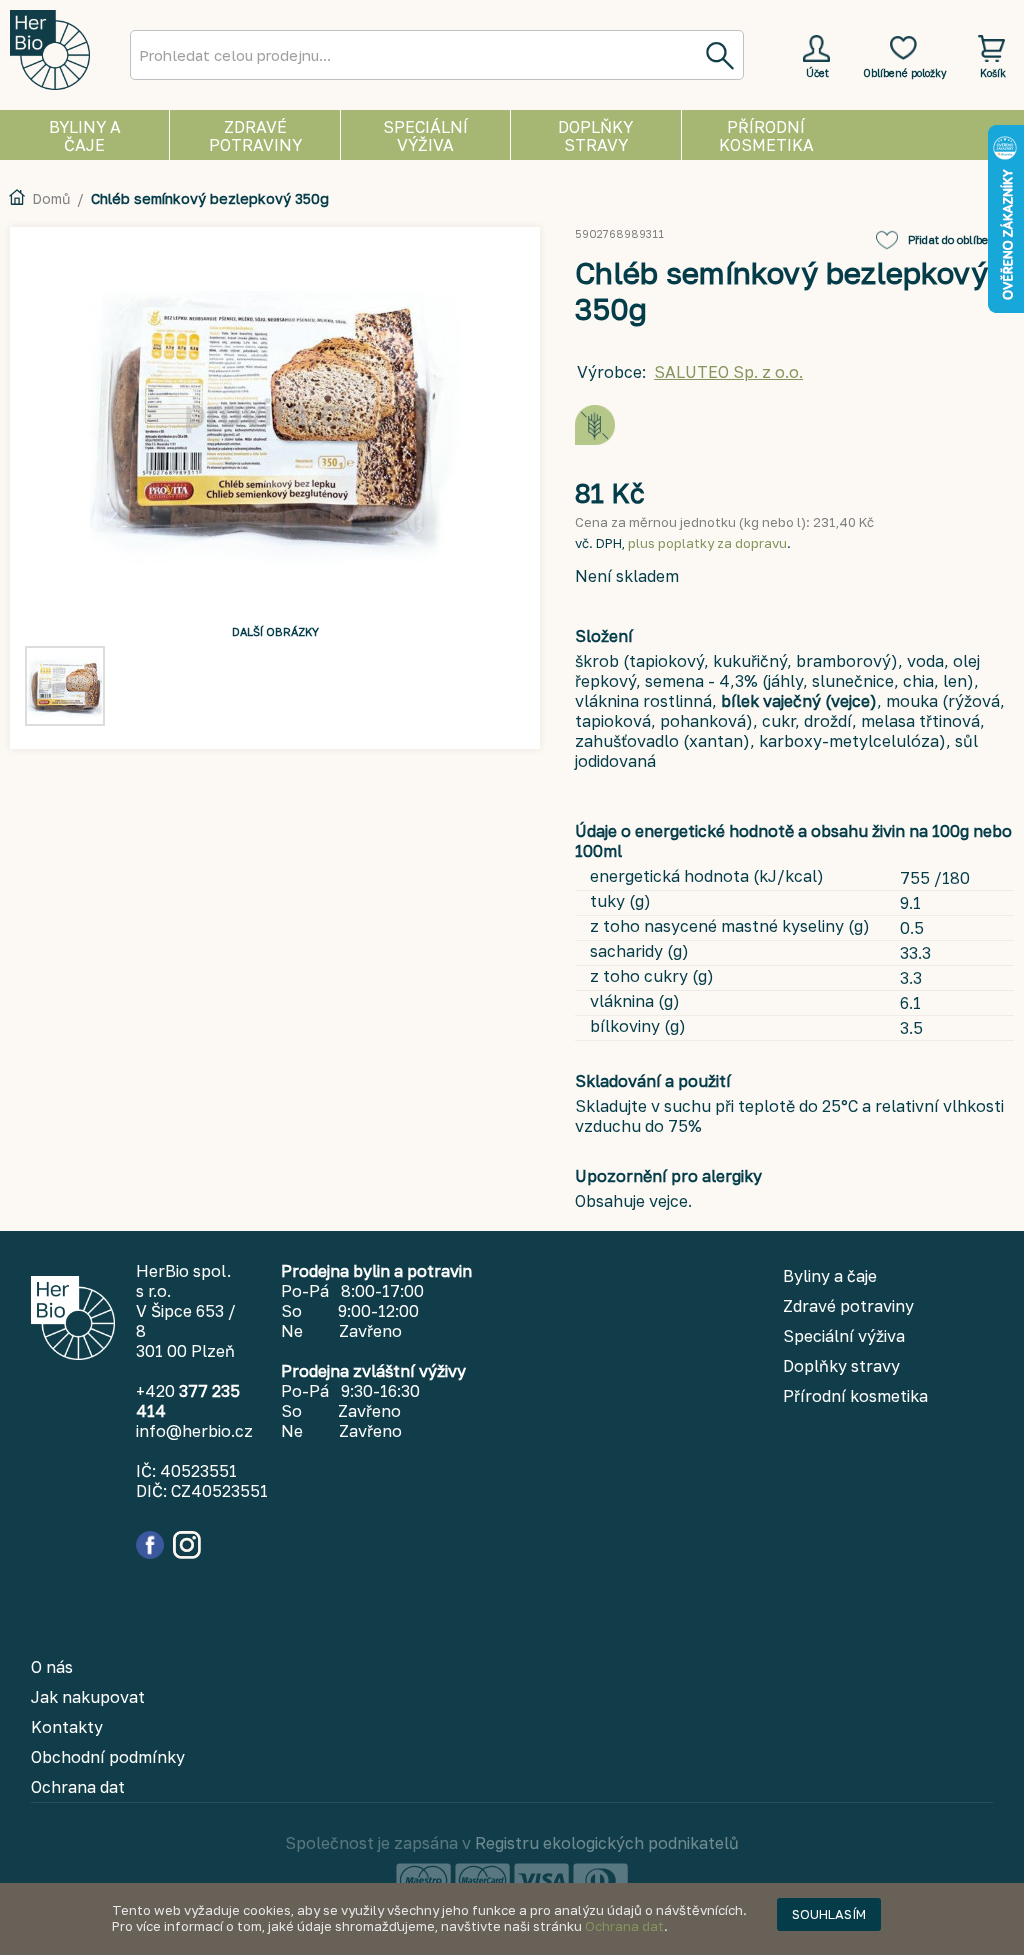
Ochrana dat (624, 1926)
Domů (51, 198)
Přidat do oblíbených (961, 239)
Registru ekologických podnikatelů (607, 1843)
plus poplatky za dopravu (707, 543)
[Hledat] (719, 55)
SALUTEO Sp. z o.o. (728, 372)
